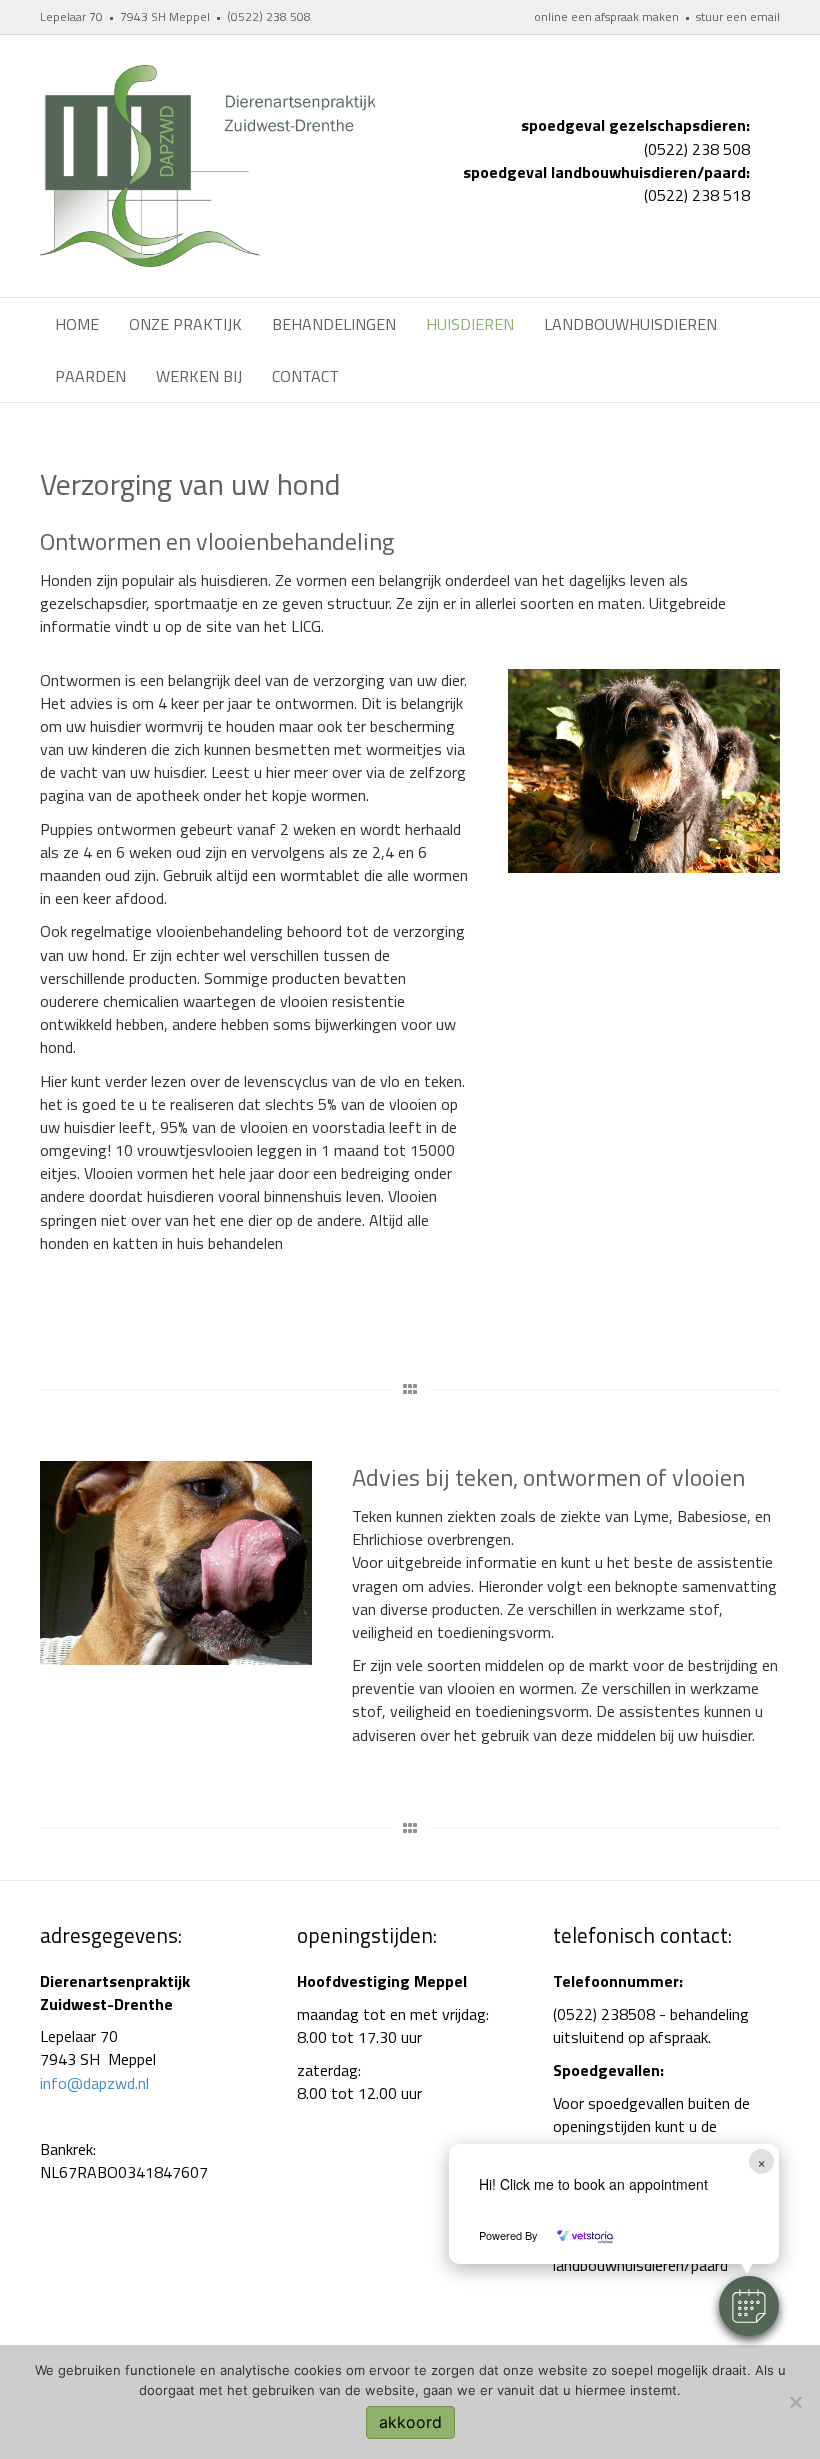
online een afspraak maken (606, 16)
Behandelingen (334, 324)
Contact (305, 376)
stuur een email (738, 16)
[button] (749, 2306)
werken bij (199, 376)
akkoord (410, 2422)
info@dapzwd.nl (94, 2083)
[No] (795, 2402)
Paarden (90, 376)
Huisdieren (470, 324)
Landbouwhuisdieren (630, 324)
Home (77, 324)
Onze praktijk (185, 324)
